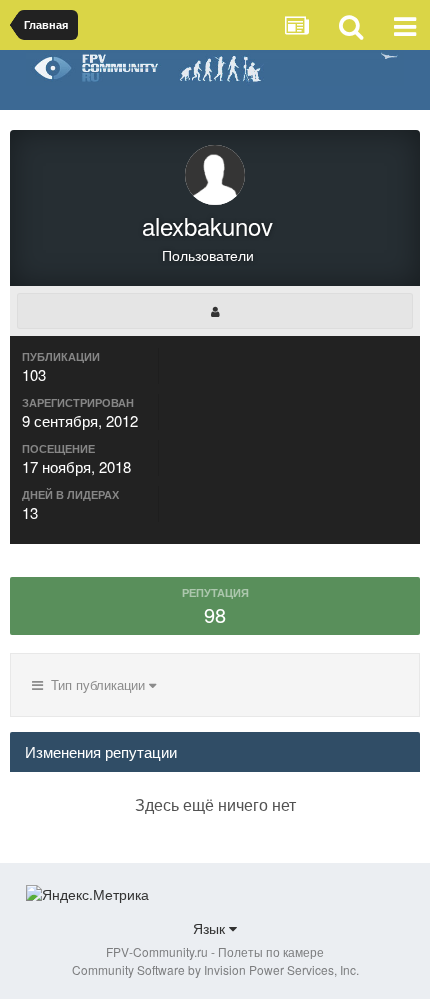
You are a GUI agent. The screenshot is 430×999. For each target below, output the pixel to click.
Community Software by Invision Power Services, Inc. (215, 969)
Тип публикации (96, 684)
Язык (211, 928)
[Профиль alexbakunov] (215, 311)
